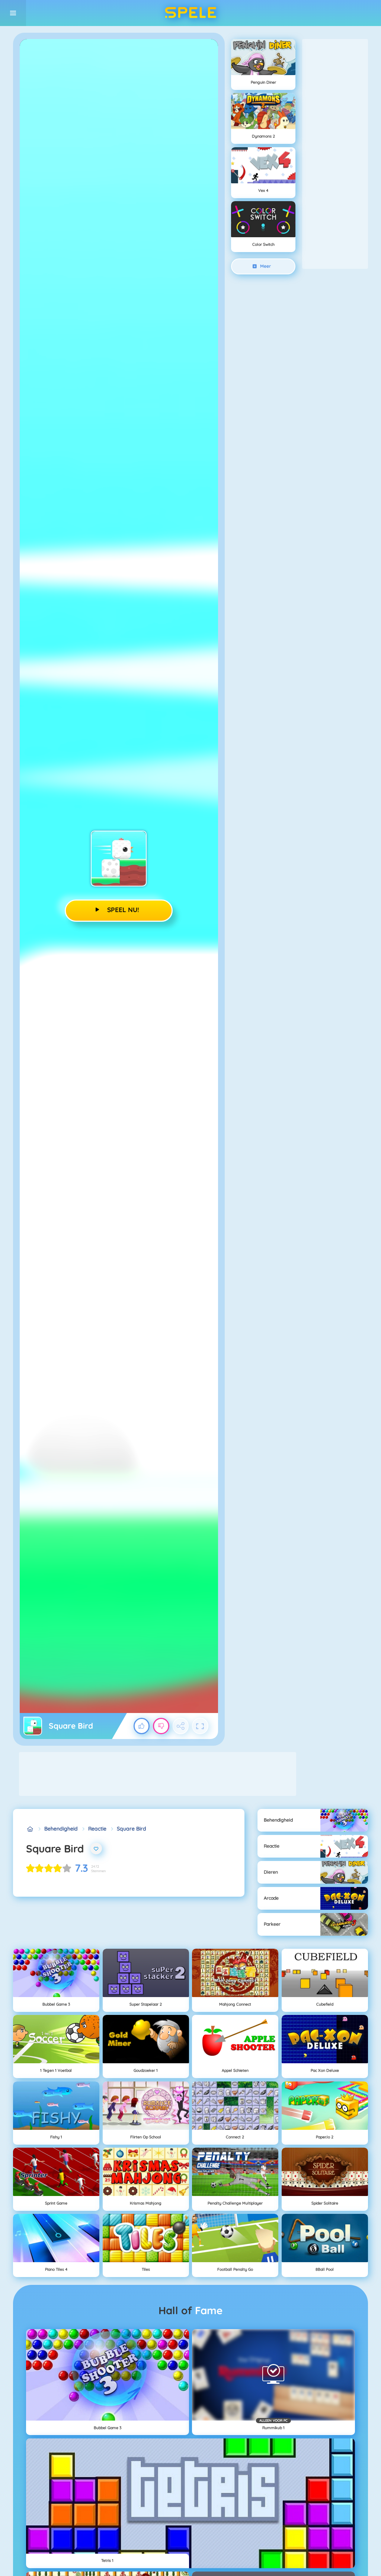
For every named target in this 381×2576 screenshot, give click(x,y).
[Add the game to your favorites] (96, 1849)
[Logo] (190, 13)
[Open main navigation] (13, 13)
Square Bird (132, 1829)
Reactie (97, 1829)
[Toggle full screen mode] (200, 1726)
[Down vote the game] (161, 1726)
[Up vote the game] (142, 1726)
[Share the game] (181, 1726)
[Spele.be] (30, 1829)
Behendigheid (61, 1829)
